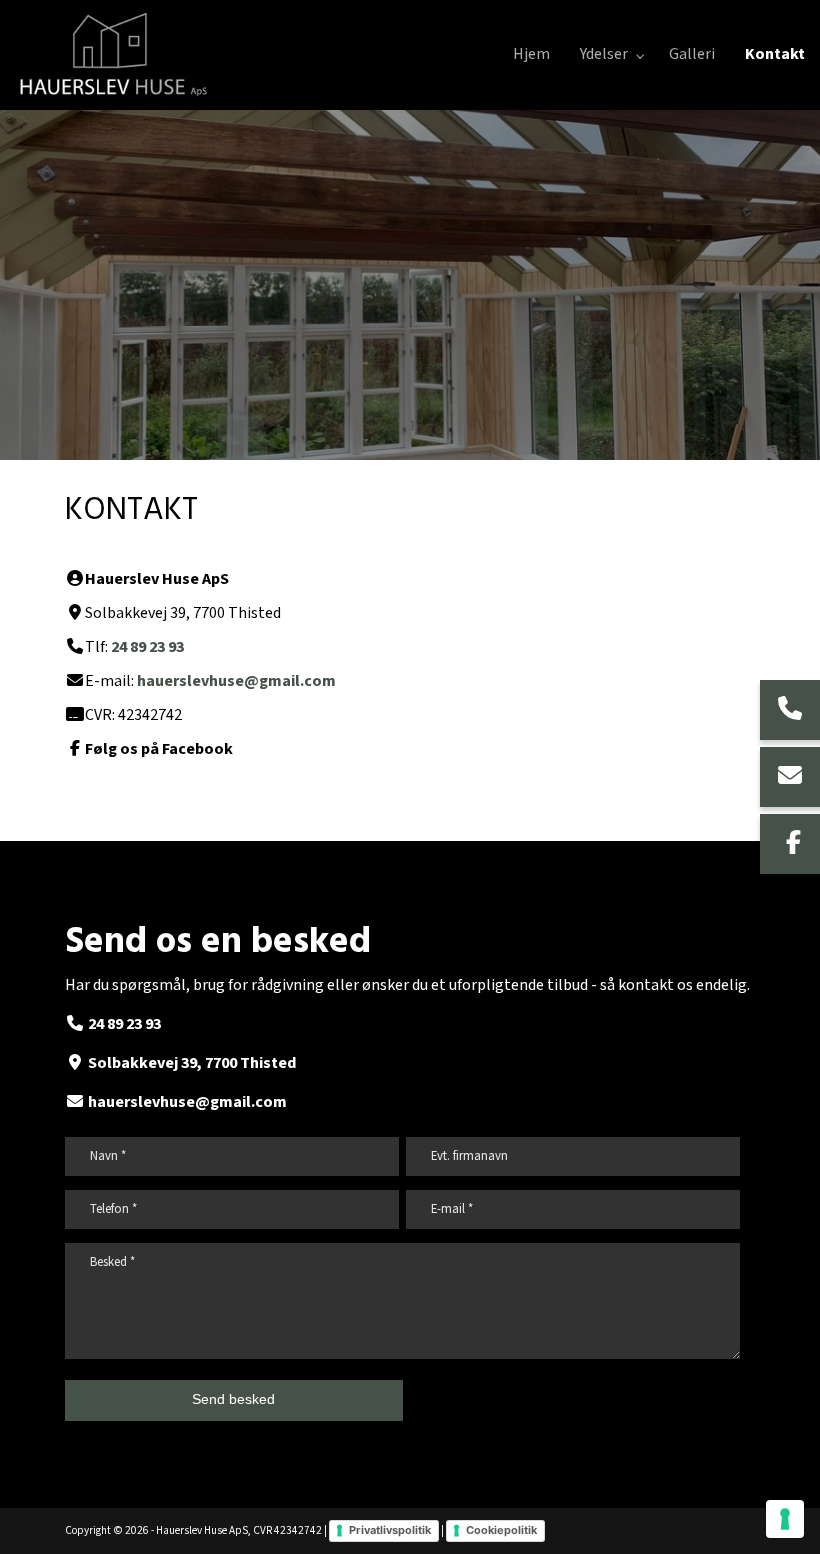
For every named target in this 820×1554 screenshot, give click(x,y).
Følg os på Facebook (159, 749)
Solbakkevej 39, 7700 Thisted (192, 1063)
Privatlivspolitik (390, 1530)
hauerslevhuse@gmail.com (236, 681)
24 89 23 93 (147, 647)
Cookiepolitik (501, 1530)
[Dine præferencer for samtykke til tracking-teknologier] (785, 1519)
